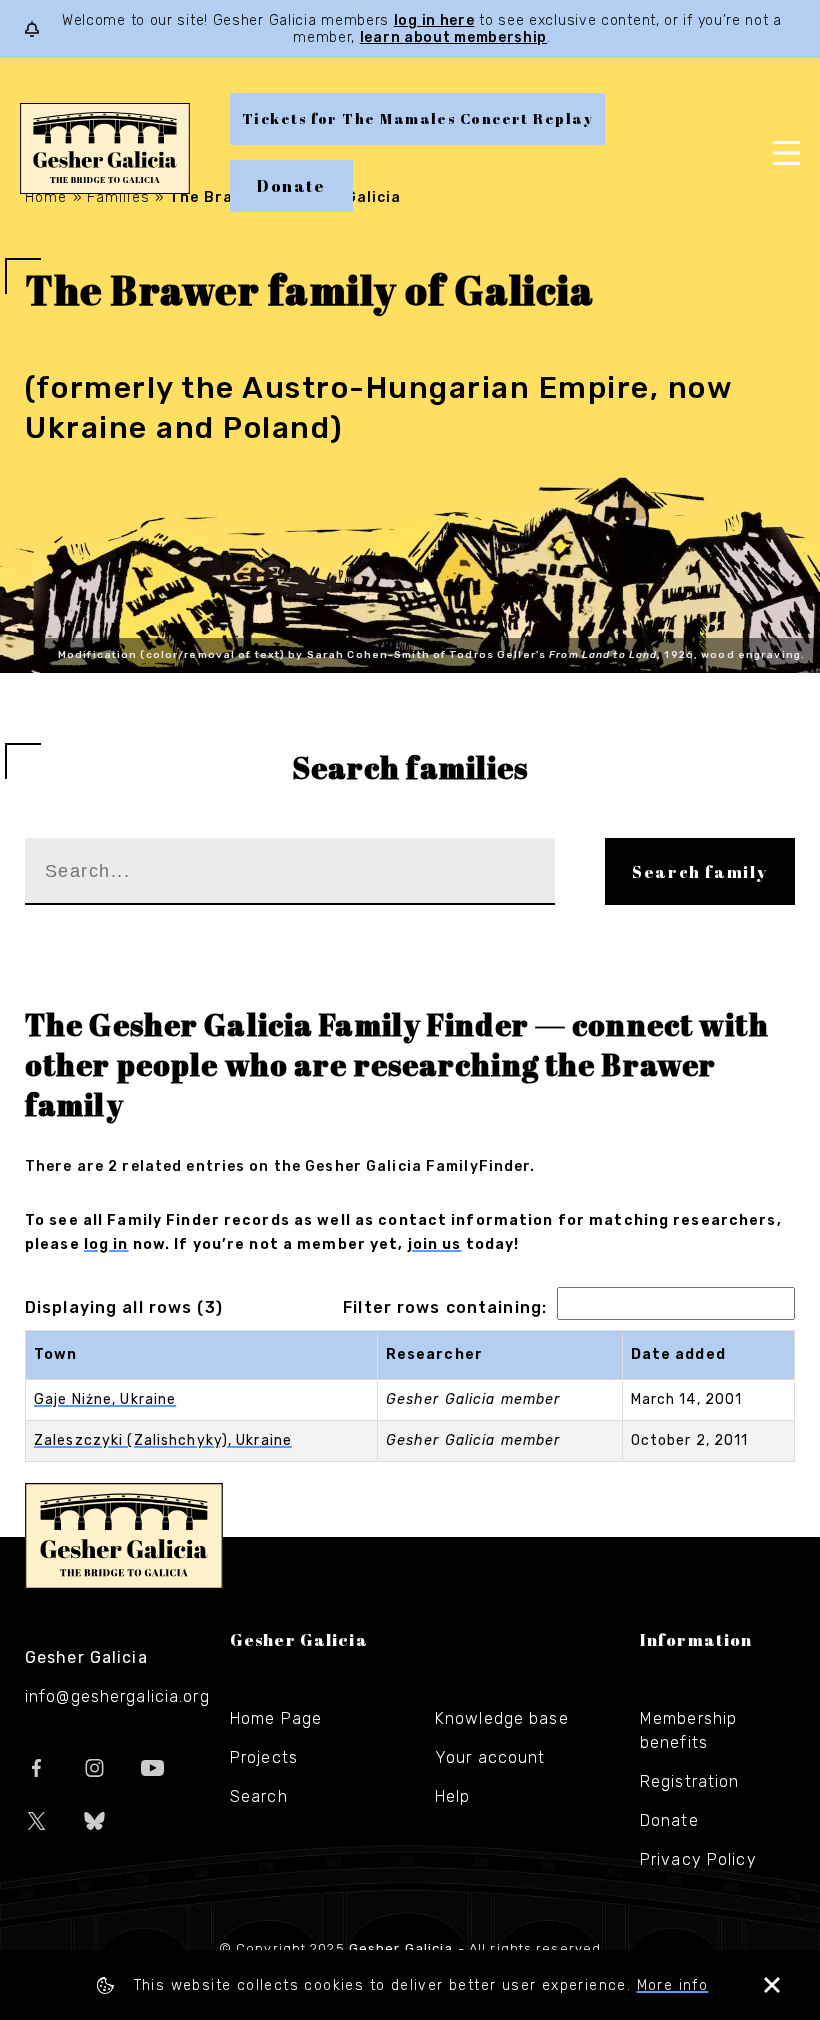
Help (452, 1796)
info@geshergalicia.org (117, 1696)
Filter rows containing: (445, 1307)
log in (106, 1244)
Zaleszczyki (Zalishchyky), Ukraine (163, 1440)
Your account (490, 1757)
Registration (689, 1781)
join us (435, 1244)
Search (259, 1796)
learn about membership (453, 37)
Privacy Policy (698, 1859)
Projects (264, 1757)
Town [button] (55, 1354)
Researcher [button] (434, 1354)
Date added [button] (678, 1354)
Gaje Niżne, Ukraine (105, 1399)
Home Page (276, 1718)
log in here (434, 20)
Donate (291, 186)
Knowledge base (502, 1718)
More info (673, 1985)
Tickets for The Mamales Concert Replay (417, 118)
